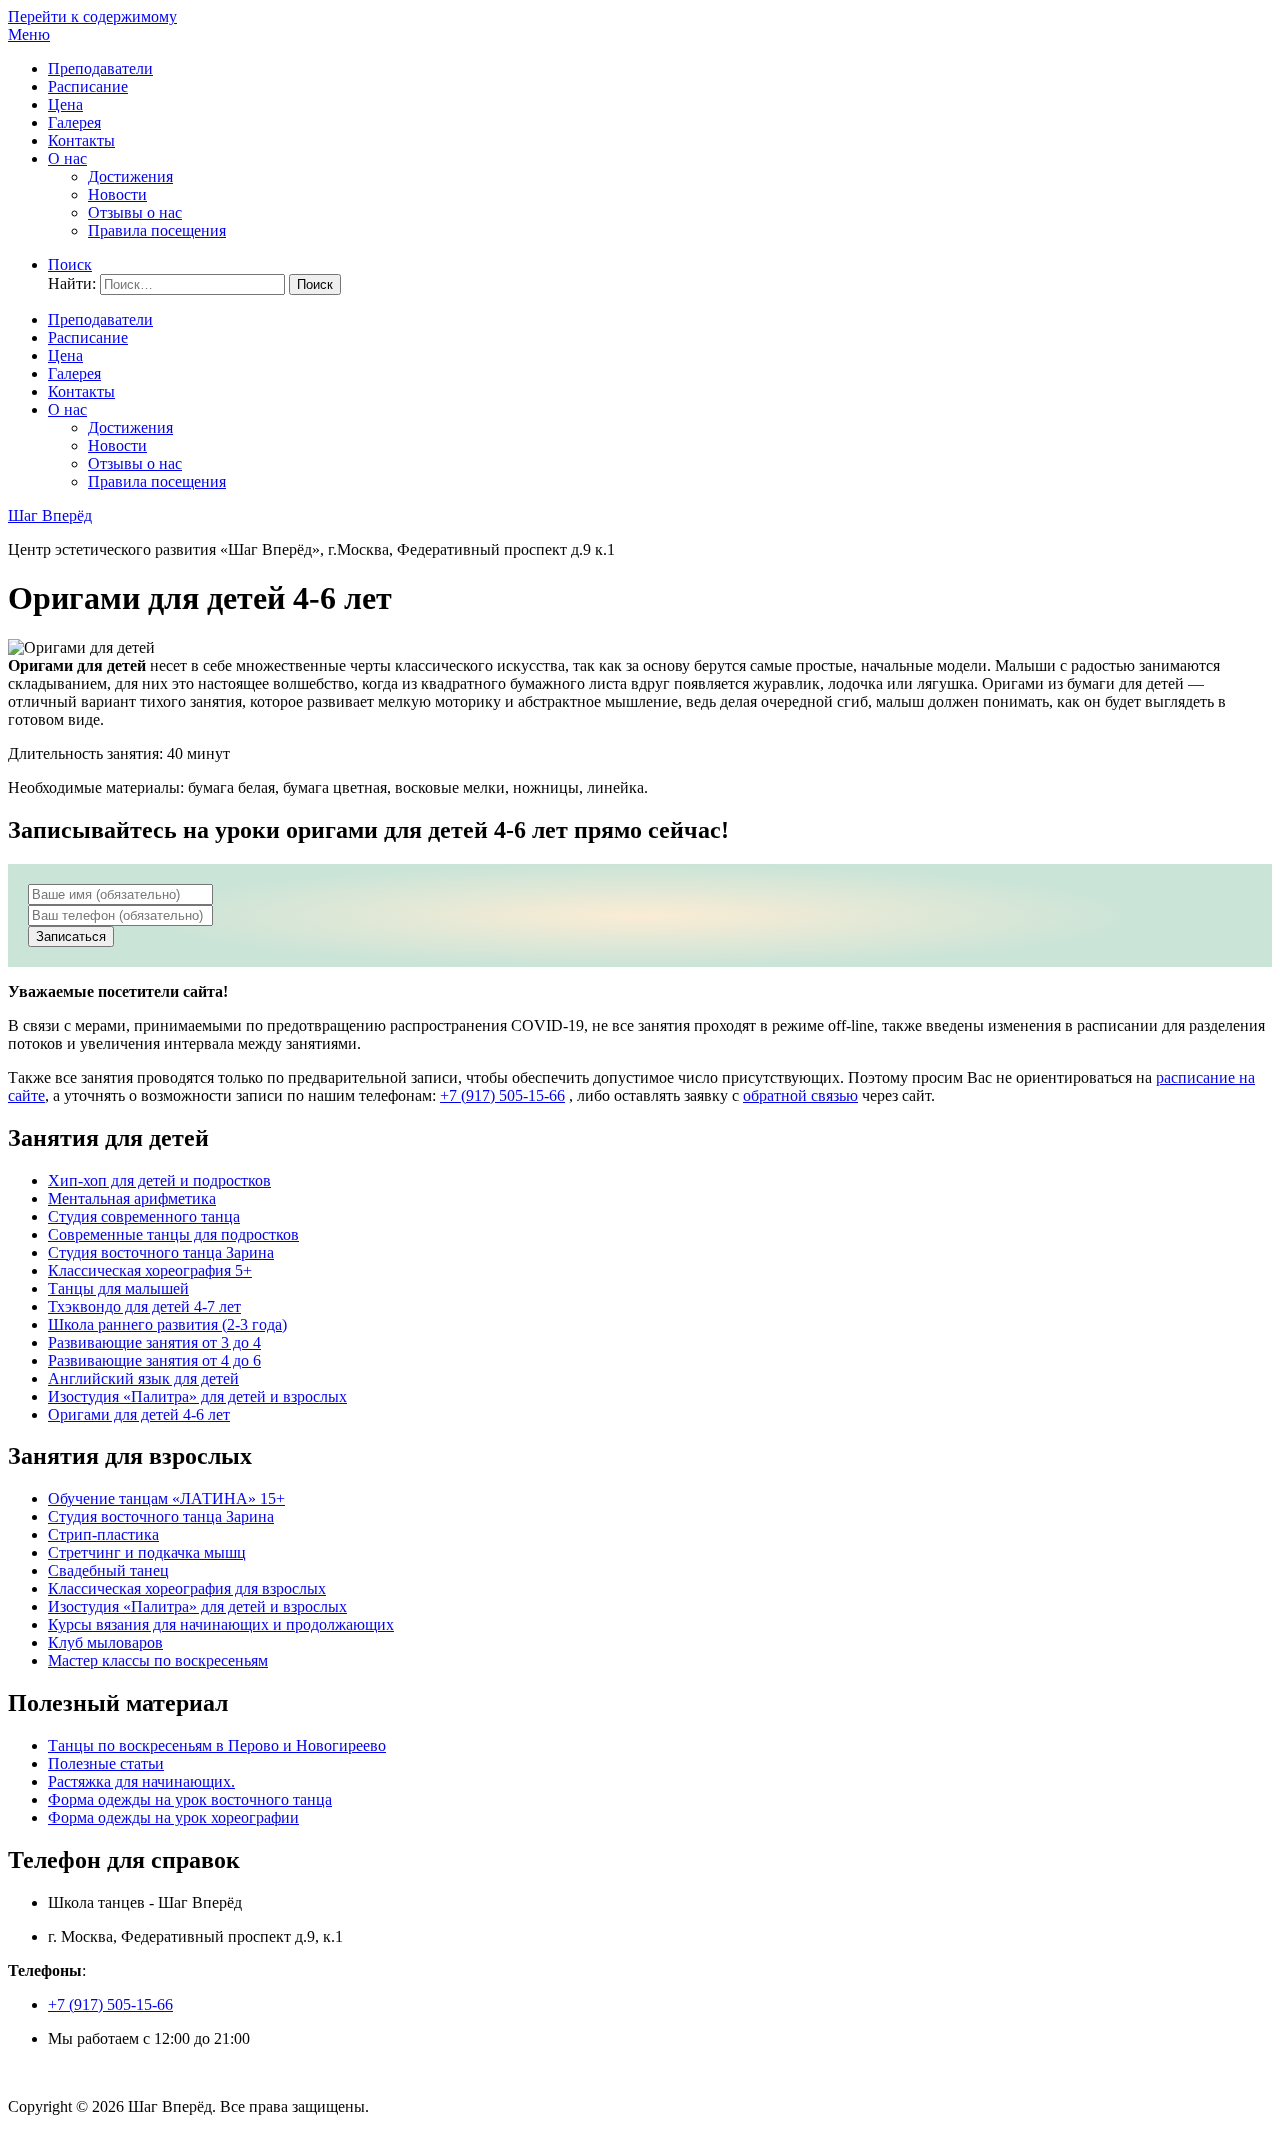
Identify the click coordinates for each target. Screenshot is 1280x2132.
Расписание (88, 86)
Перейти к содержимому (92, 16)
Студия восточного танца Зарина (161, 1252)
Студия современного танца (144, 1216)
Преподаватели (100, 68)
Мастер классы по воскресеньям (158, 1660)
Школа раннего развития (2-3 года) (167, 1324)
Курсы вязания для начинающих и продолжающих (221, 1624)
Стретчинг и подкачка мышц (147, 1552)
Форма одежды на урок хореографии (173, 1817)
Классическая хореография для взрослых (187, 1588)
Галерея (74, 122)
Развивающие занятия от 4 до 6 (154, 1360)
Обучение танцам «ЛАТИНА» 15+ (166, 1498)
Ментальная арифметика (132, 1198)
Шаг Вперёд (50, 515)
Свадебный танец (108, 1570)
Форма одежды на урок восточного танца (190, 1799)
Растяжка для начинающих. (141, 1781)
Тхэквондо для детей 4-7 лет (144, 1306)
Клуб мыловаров (105, 1642)
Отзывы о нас (135, 212)
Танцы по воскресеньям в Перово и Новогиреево (217, 1745)
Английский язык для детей (143, 1378)
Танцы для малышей (118, 1288)
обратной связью (800, 1095)
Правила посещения (157, 230)
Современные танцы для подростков (173, 1234)
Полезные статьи (106, 1763)
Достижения (130, 176)
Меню (29, 34)
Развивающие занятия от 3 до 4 (154, 1342)
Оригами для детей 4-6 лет (139, 1414)
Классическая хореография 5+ (150, 1270)
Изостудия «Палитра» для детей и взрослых (197, 1396)
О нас (67, 158)
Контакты (81, 140)
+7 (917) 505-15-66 (502, 1095)
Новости (117, 194)
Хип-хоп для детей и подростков (159, 1180)
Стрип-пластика (103, 1534)
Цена (65, 104)
